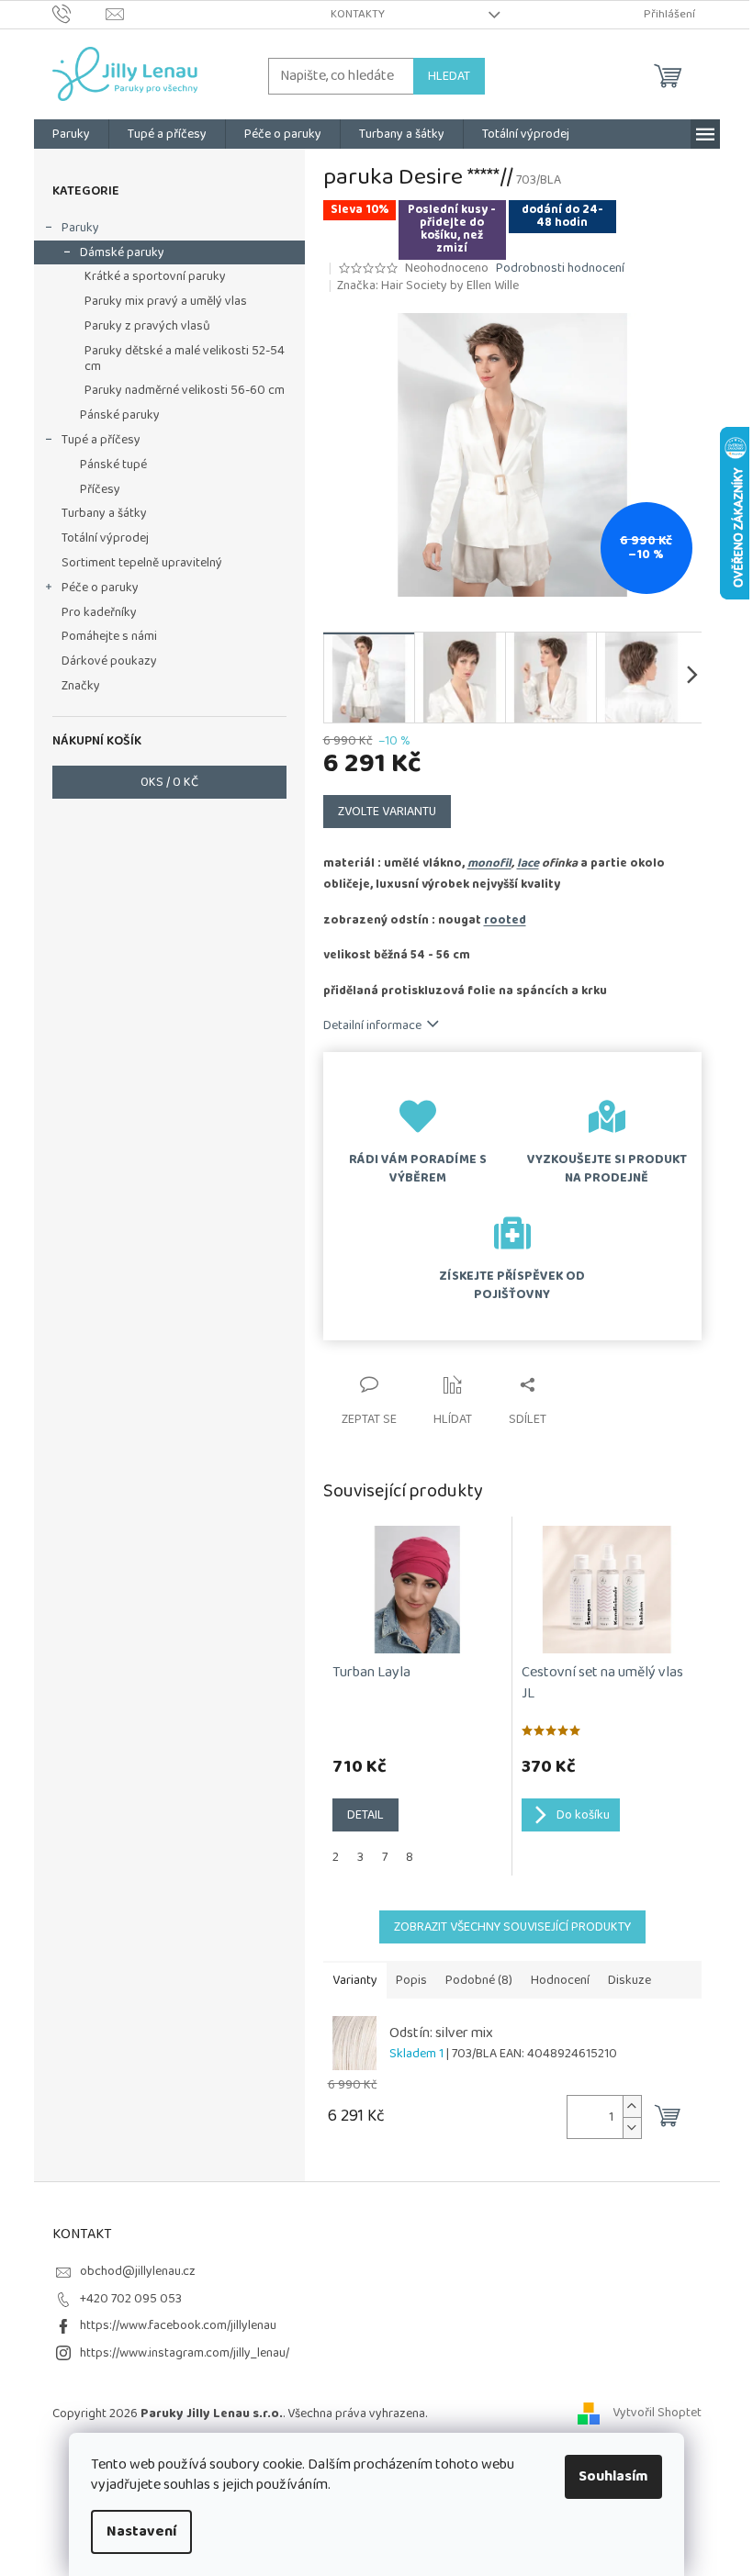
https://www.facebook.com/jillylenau (178, 2325)
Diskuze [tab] (629, 1980)
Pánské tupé (113, 465)
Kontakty (358, 14)
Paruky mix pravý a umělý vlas (166, 301)
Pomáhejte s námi (109, 636)
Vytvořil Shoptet (657, 2414)
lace (528, 863)
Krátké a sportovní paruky (155, 276)
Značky (81, 686)
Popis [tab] (411, 1980)
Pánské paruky (120, 415)
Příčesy (100, 489)
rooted (505, 920)
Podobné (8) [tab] (479, 1980)
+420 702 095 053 (131, 2299)
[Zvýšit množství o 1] (632, 2106)
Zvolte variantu (387, 812)
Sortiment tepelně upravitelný (142, 563)
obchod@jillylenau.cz (138, 2271)
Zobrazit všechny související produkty (512, 1927)
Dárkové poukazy (109, 661)
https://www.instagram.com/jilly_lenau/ (185, 2353)
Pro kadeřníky (99, 612)
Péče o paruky (100, 588)
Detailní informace (372, 1025)
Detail (365, 1815)
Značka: (428, 286)
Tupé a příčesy (101, 440)
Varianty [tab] (355, 1980)
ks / (169, 782)
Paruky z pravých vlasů (147, 326)
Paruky (80, 228)
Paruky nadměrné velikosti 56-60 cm (185, 390)
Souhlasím (613, 2476)
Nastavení (141, 2531)
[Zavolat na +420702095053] (79, 14)
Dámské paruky (122, 252)
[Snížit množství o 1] (632, 2128)
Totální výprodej (105, 538)
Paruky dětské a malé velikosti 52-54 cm (185, 358)
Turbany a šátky (104, 513)
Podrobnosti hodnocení (560, 269)
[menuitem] (71, 134)
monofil (489, 863)
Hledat (449, 76)
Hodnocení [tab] (560, 1980)
